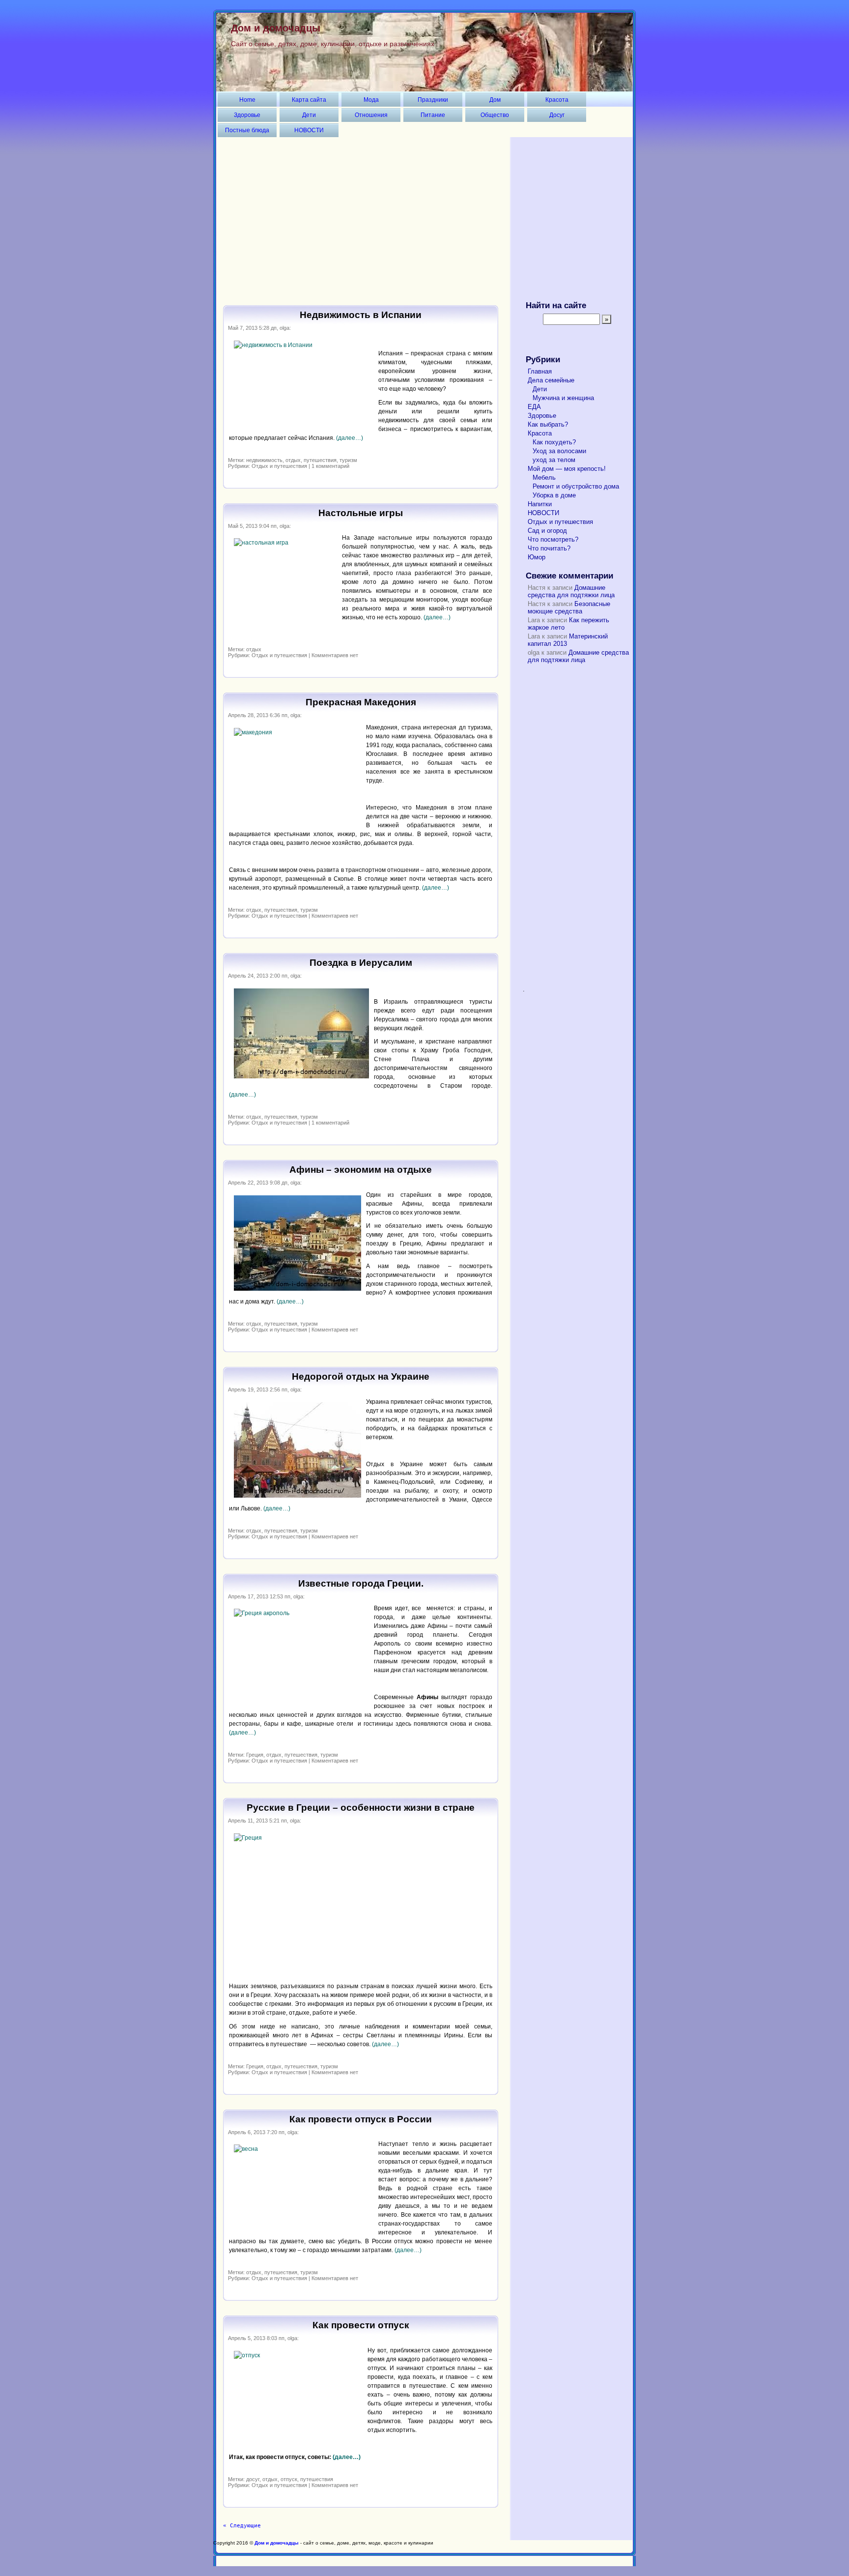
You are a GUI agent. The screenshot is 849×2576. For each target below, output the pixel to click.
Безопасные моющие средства (569, 608)
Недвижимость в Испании (361, 315)
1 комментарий (330, 466)
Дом (495, 100)
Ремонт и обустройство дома (576, 486)
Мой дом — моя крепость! (567, 469)
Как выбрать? (548, 424)
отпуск (289, 2479)
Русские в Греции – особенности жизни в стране (361, 1808)
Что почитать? (549, 548)
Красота (557, 100)
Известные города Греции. (361, 1583)
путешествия (320, 460)
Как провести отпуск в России (361, 2119)
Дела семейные (551, 380)
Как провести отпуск (361, 2325)
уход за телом (554, 460)
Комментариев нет (335, 655)
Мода (371, 100)
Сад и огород (547, 531)
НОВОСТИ (309, 130)
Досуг (557, 115)
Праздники (433, 100)
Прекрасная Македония (361, 702)
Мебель (544, 478)
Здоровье (247, 115)
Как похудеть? (554, 442)
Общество (495, 115)
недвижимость (264, 460)
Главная (540, 371)
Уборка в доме (554, 495)
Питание (433, 115)
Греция (255, 1755)
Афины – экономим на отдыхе (361, 1170)
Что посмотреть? (553, 539)
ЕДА (534, 407)
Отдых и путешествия (279, 466)
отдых (293, 460)
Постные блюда (247, 130)
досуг (253, 2479)
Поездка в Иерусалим (361, 963)
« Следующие (242, 2526)
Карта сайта (309, 100)
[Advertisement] (424, 213)
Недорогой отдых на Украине (361, 1376)
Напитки (540, 504)
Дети (309, 115)
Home (247, 100)
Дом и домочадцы (276, 28)
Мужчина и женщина (563, 398)
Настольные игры (361, 513)
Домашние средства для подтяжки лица (571, 591)
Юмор (537, 557)
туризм (348, 460)
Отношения (371, 115)
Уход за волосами (559, 451)
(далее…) (350, 438)
